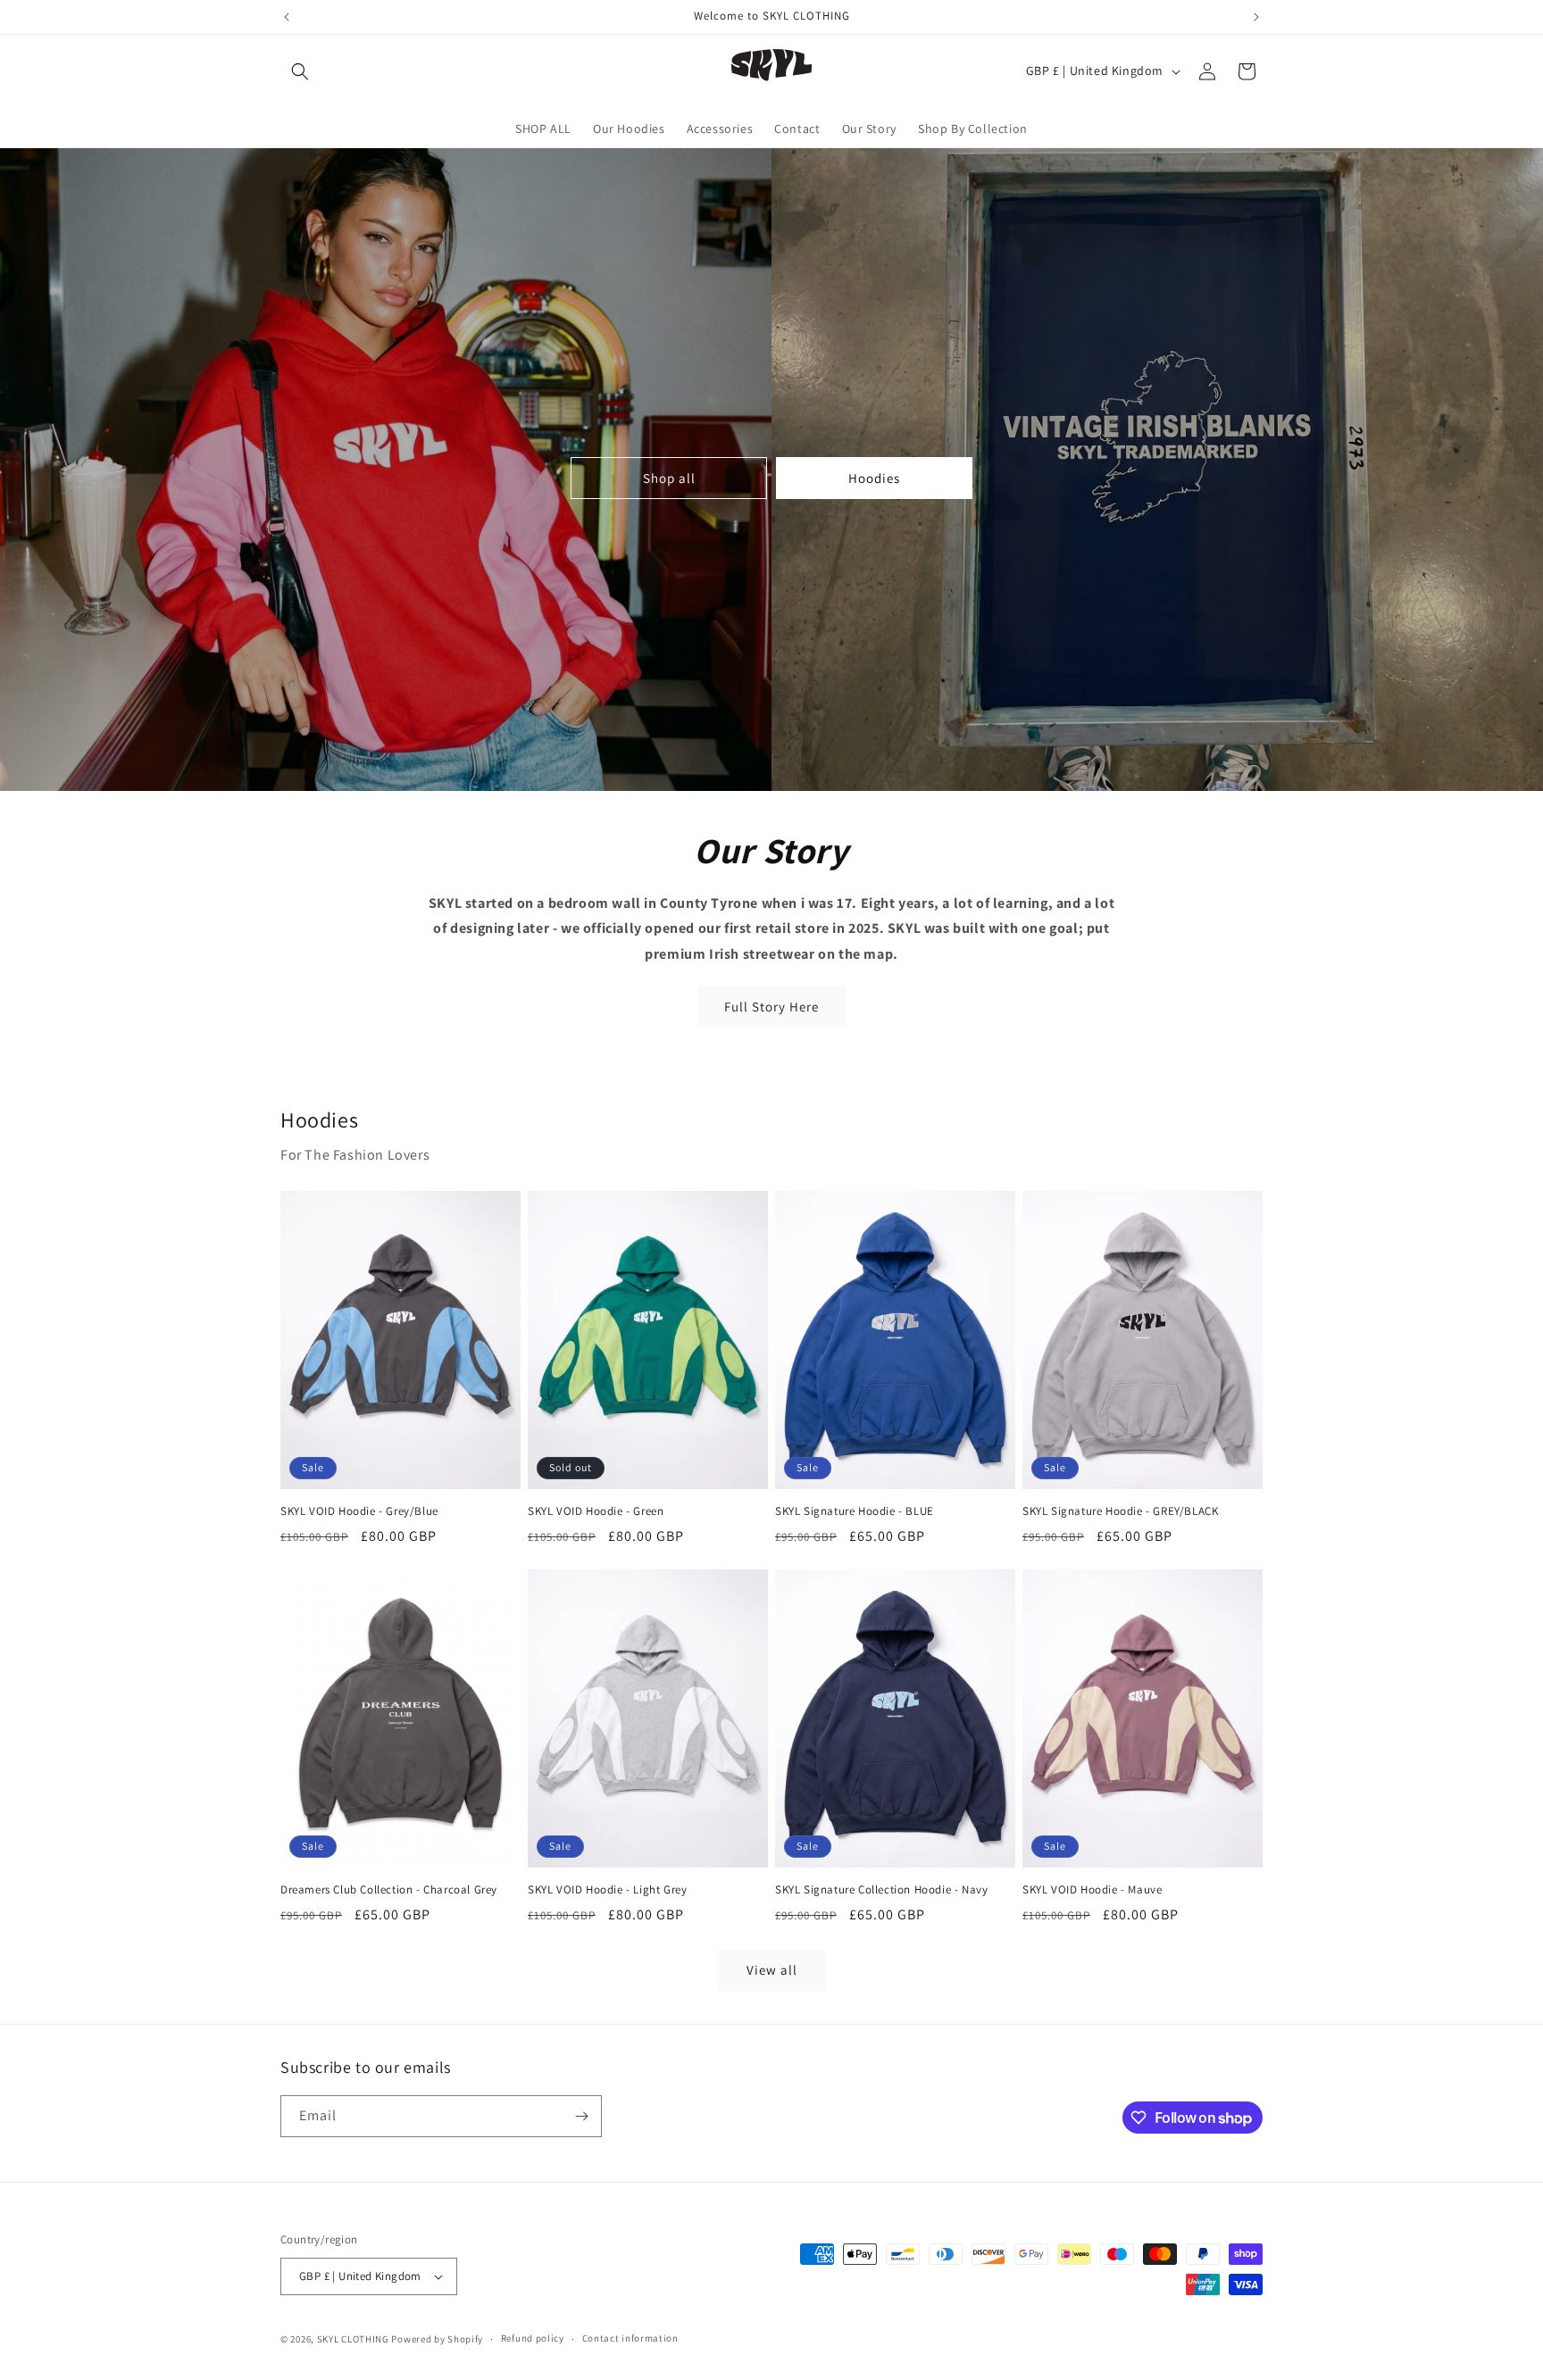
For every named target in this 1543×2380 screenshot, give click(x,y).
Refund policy (533, 2338)
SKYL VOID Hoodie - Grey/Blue (359, 1511)
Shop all (669, 478)
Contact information (630, 2338)
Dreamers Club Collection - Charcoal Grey (389, 1890)
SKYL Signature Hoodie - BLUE (855, 1511)
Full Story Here (771, 1007)
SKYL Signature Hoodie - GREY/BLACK (1120, 1511)
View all (772, 1970)
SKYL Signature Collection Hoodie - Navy (881, 1890)
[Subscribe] (581, 2116)
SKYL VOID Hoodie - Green (596, 1511)
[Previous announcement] (287, 17)
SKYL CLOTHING (353, 2339)
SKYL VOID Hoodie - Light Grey (607, 1890)
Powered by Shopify (437, 2339)
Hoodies (874, 478)
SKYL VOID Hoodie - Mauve (1092, 1890)
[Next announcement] (1256, 17)
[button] (300, 71)
